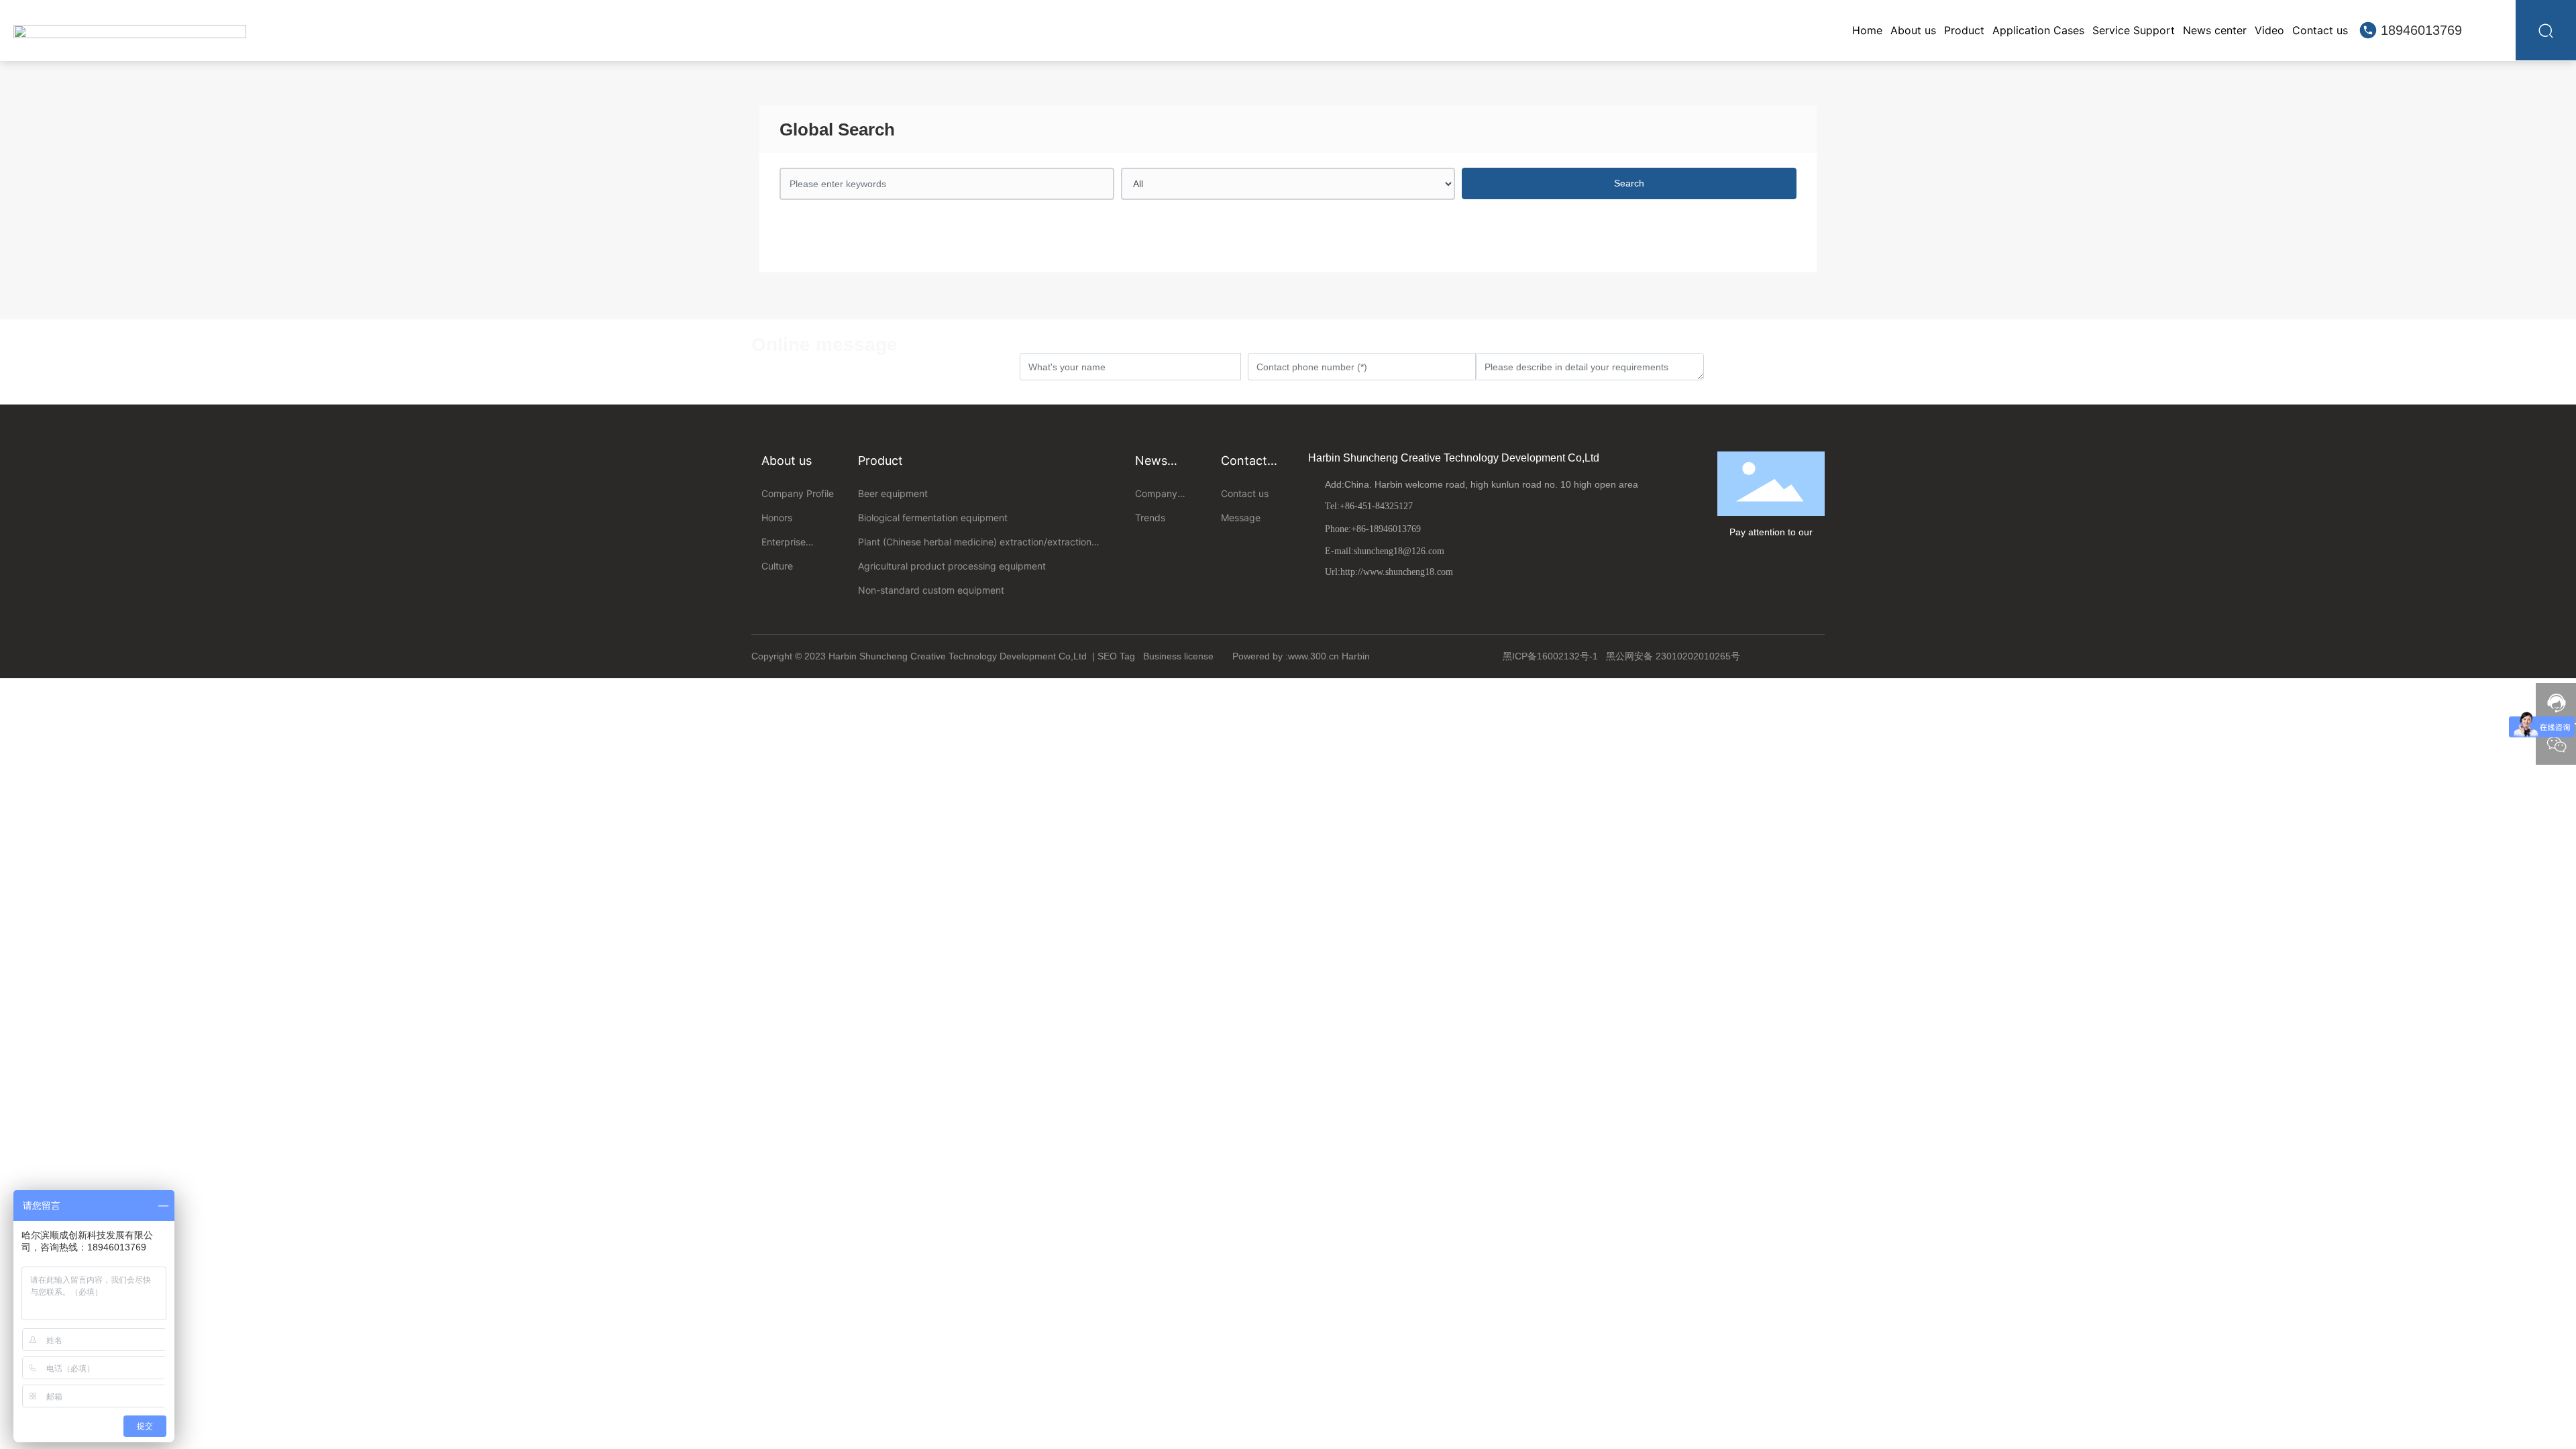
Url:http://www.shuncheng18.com (1389, 572)
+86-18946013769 (1386, 529)
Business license (1178, 656)
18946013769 (2421, 30)
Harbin (1357, 656)
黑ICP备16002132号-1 (1550, 656)
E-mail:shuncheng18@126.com (1385, 551)
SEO (1107, 656)
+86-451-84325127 (1376, 506)
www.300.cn (1313, 656)
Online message (824, 344)
